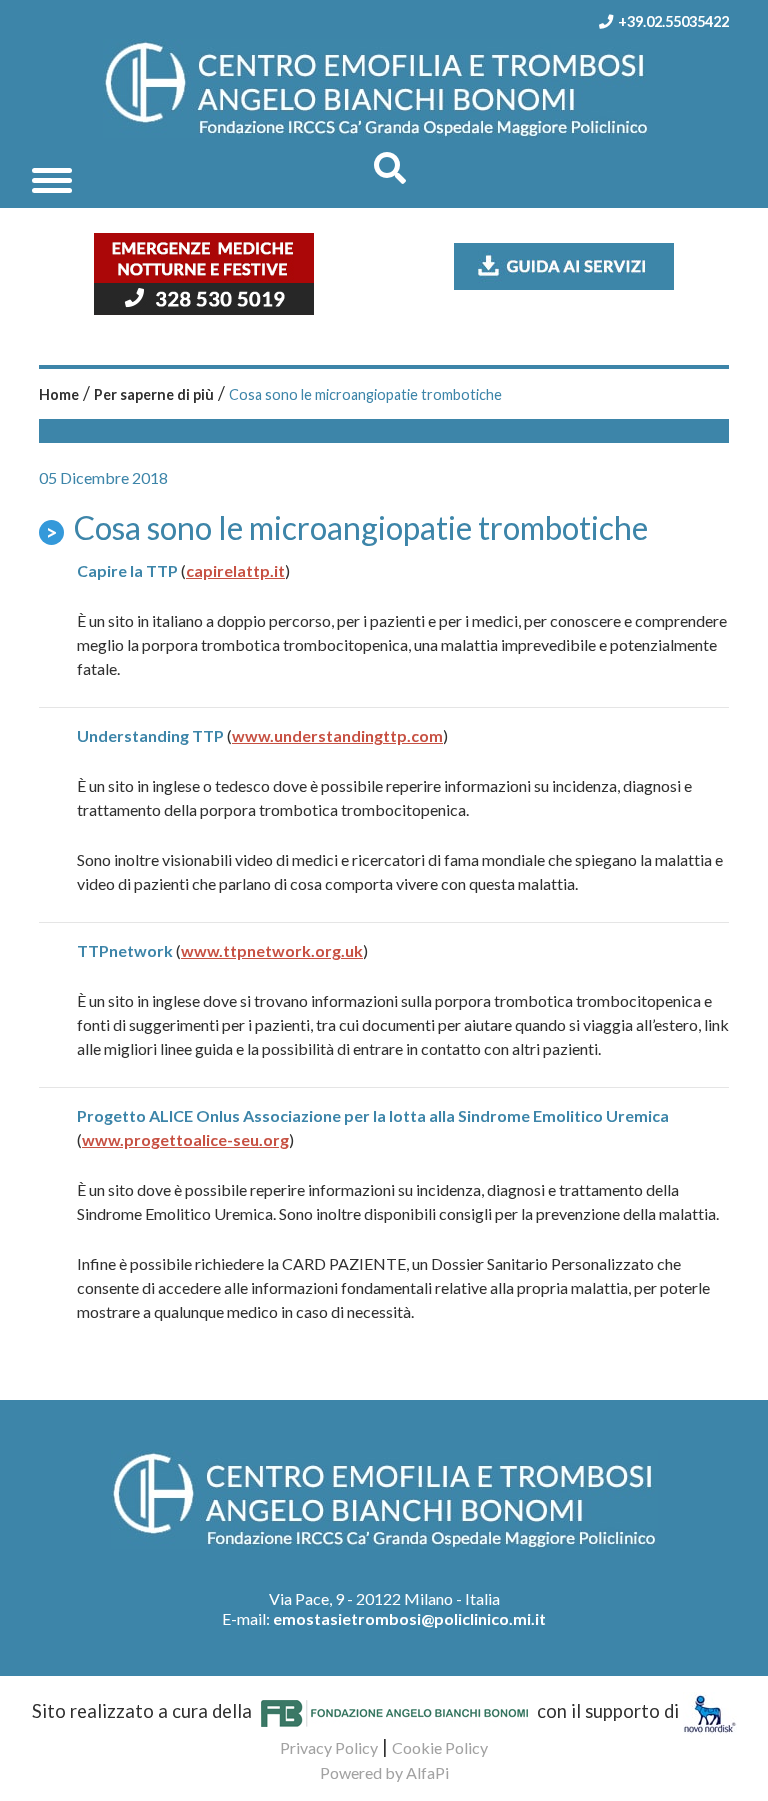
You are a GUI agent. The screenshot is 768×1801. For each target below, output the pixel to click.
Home (59, 394)
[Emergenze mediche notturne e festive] (204, 272)
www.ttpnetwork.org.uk (272, 950)
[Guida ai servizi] (564, 264)
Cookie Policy (440, 1747)
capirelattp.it (235, 570)
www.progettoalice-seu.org (185, 1139)
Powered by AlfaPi (384, 1772)
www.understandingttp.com (337, 735)
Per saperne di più (154, 394)
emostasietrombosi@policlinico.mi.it (409, 1618)
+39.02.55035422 (673, 21)
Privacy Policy (329, 1747)
